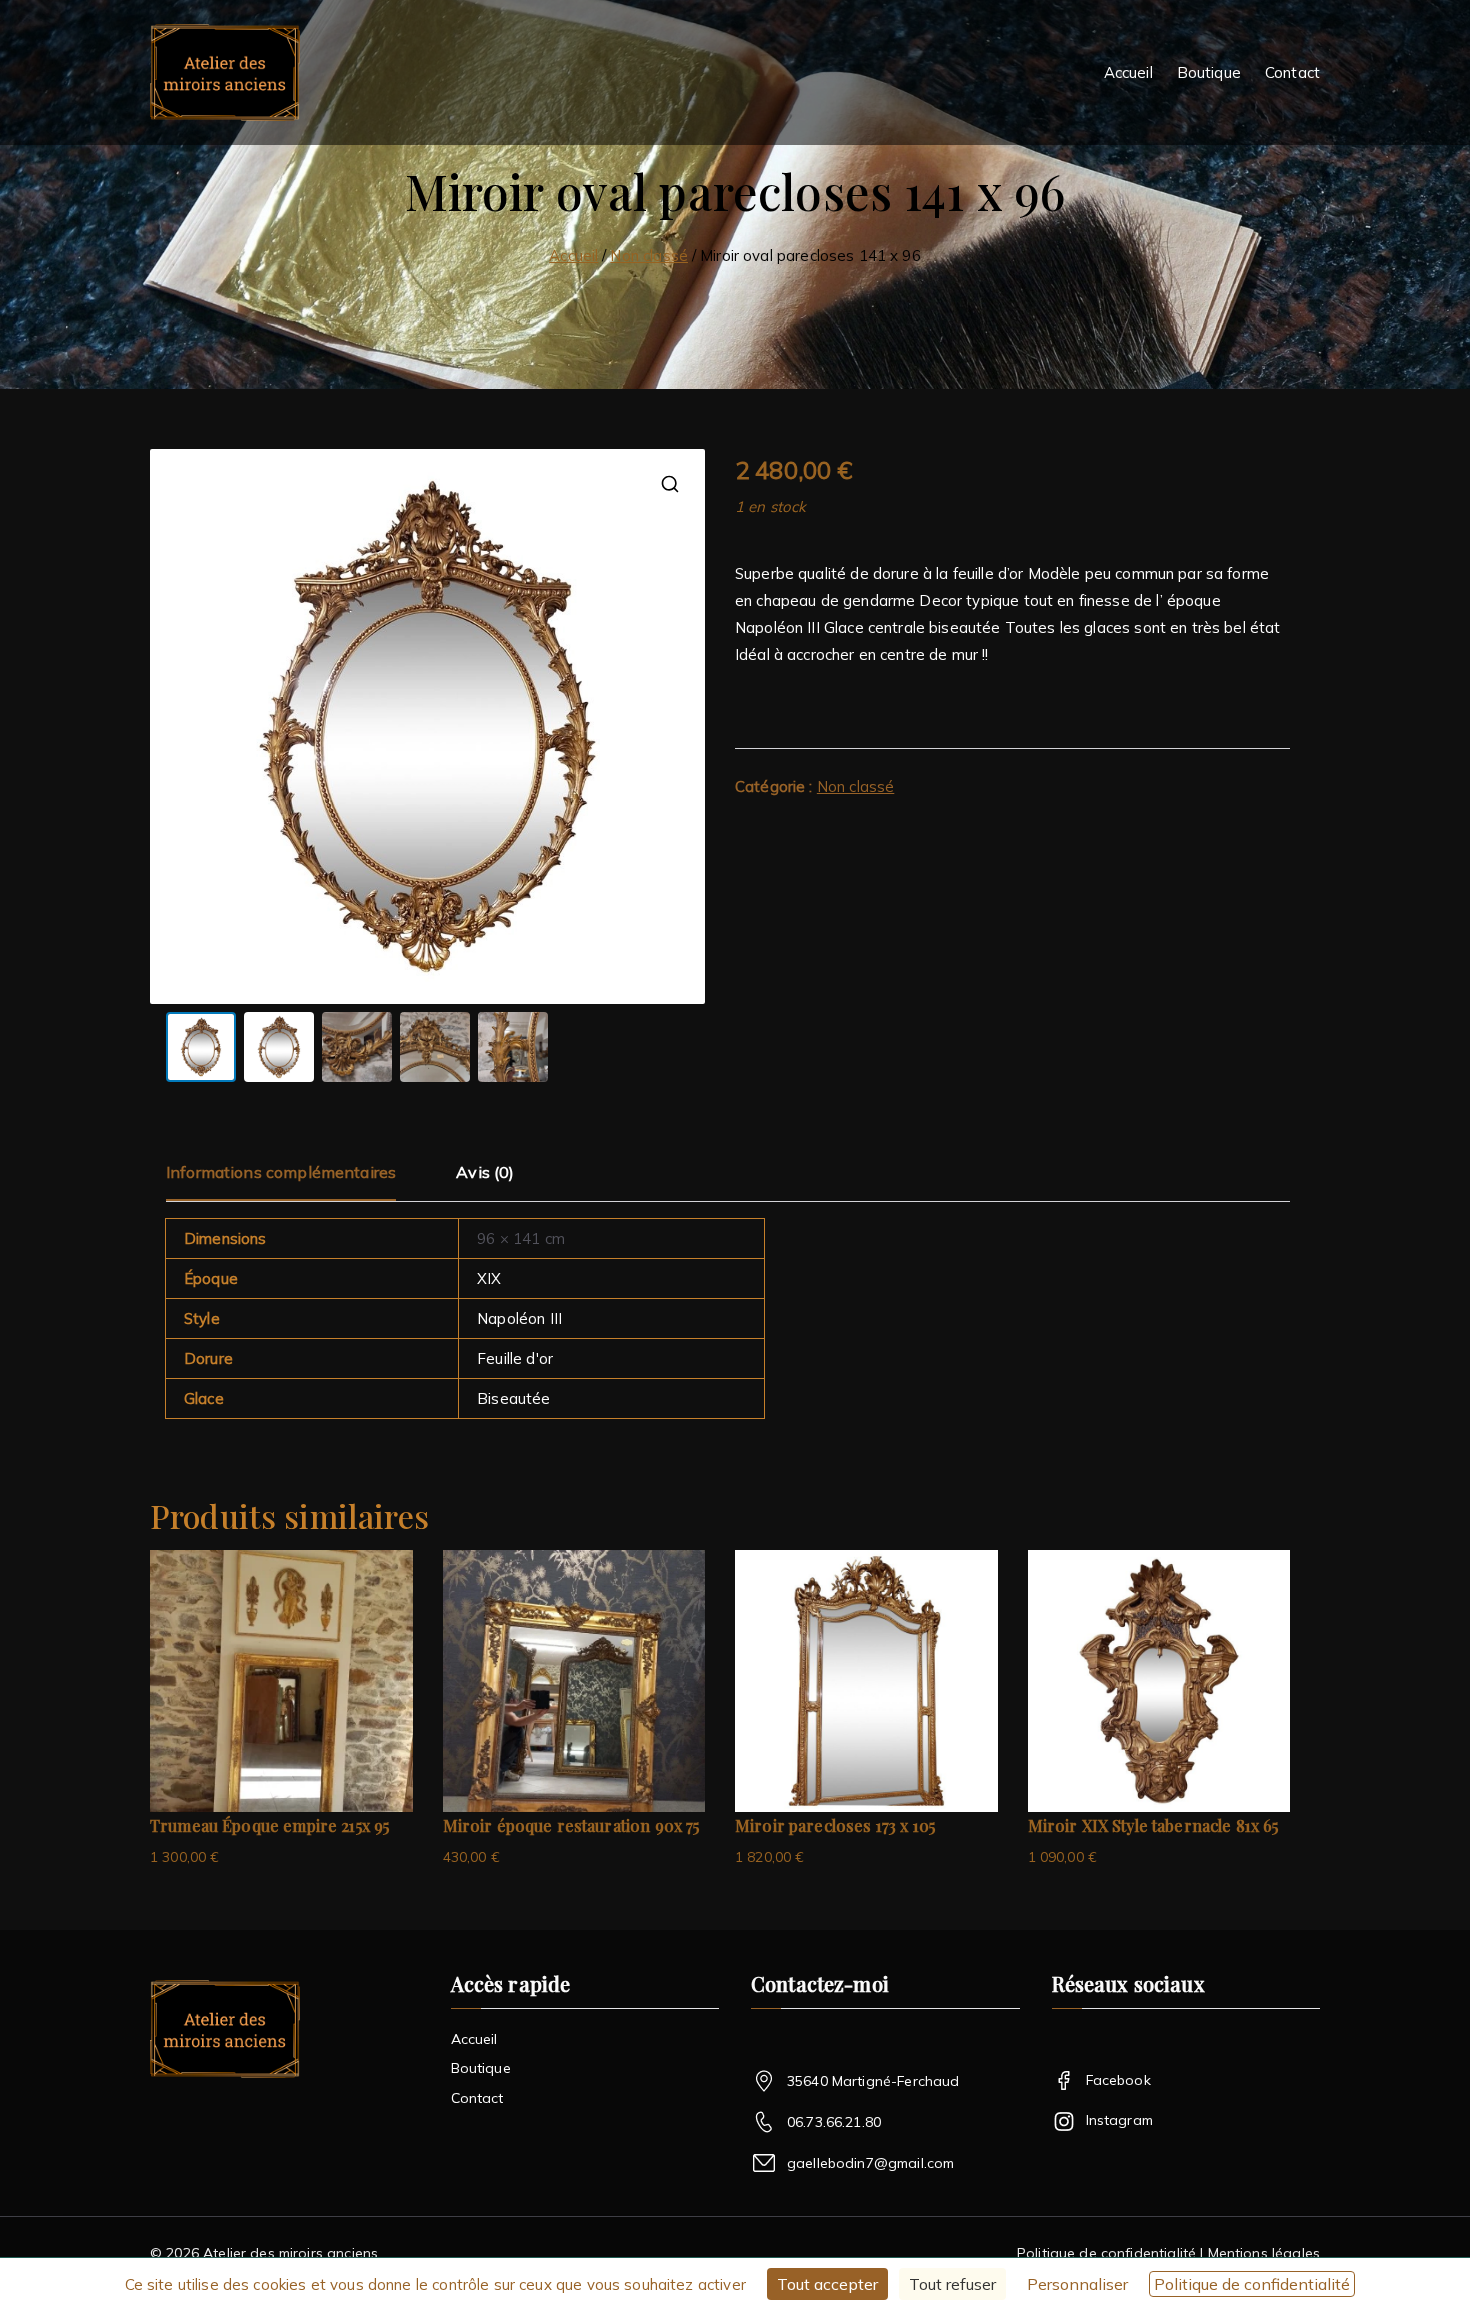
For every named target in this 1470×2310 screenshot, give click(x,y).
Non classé (649, 255)
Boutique (1209, 72)
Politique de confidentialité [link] (1252, 2284)
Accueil (1128, 72)
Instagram (1119, 2120)
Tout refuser (952, 2284)
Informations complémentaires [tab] (281, 1172)
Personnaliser (1077, 2284)
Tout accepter (827, 2284)
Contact (1292, 72)
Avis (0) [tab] (485, 1172)
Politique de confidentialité (1106, 2253)
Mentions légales (1261, 2253)
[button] (670, 484)
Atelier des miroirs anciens (290, 2253)
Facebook (1118, 2080)
